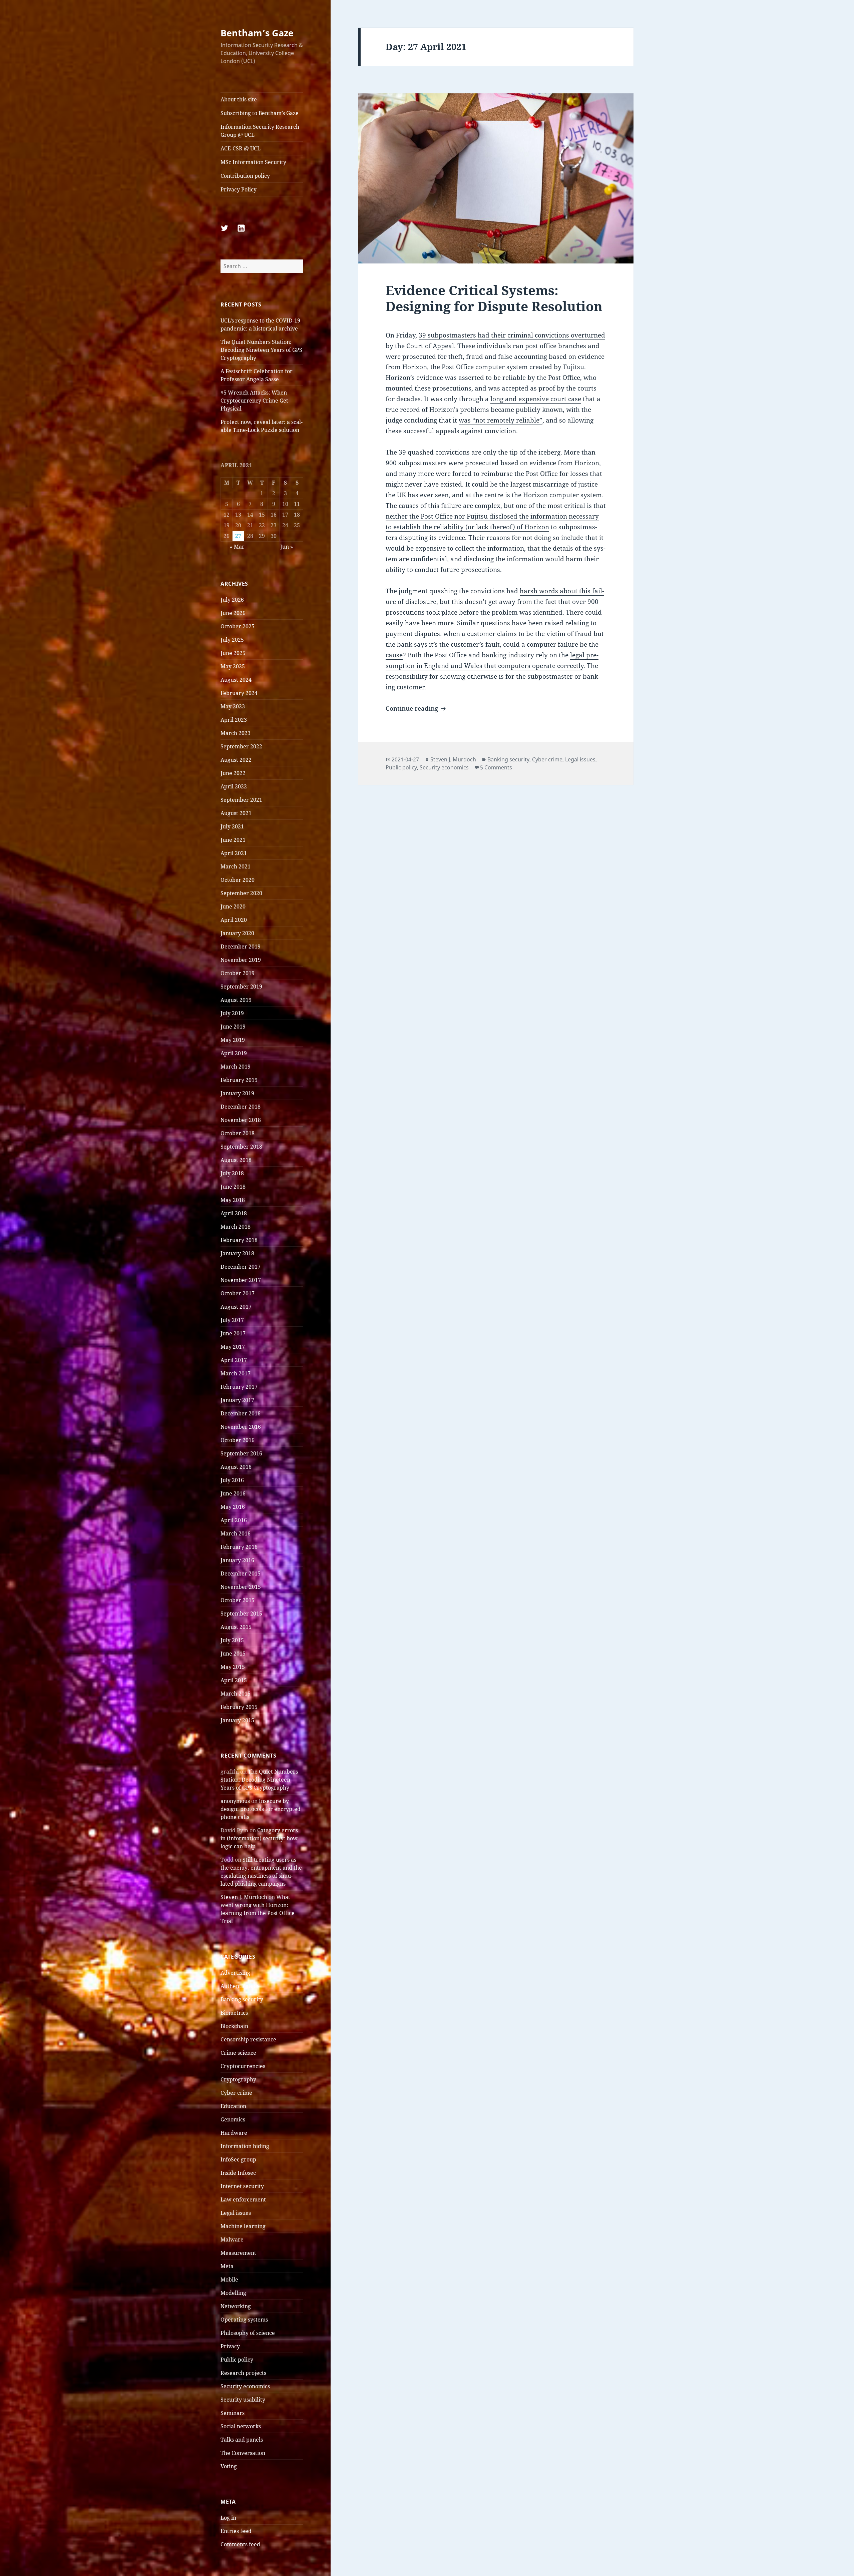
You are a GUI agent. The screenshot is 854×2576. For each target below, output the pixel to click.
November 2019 (241, 960)
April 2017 (234, 1360)
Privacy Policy (239, 189)
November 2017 (241, 1280)
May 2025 (233, 666)
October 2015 (238, 1600)
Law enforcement (243, 2199)
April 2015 (234, 1680)
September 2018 (241, 1147)
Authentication (240, 1986)
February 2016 (239, 1547)
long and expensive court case (536, 399)
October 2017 (238, 1293)
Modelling (233, 2293)
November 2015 (241, 1587)
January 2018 (237, 1253)
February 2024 (239, 693)
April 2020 (234, 920)
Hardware (234, 2133)
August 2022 (236, 760)
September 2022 (241, 746)
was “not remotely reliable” (501, 420)
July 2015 (232, 1640)
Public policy (237, 2360)
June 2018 (233, 1187)
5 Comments (496, 767)
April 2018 (234, 1213)
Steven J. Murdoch (244, 1897)
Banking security (242, 1999)
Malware (232, 2239)
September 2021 (241, 800)
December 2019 (241, 946)
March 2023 (236, 733)
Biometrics (234, 2013)
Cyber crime (236, 2093)
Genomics (233, 2119)
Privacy (230, 2346)
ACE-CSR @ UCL (241, 148)
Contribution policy (245, 176)
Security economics (245, 2386)
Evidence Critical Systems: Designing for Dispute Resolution (494, 298)
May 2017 (233, 1347)
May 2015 (233, 1667)
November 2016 (241, 1427)
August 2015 (236, 1627)
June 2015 (233, 1654)
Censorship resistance (248, 2039)
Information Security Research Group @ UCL (260, 131)
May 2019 (233, 1040)
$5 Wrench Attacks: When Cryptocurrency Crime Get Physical (254, 401)
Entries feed (236, 2531)
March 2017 (236, 1373)
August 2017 (236, 1307)
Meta (227, 2266)
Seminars (233, 2413)
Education (233, 2106)
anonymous (235, 1801)
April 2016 (234, 1520)
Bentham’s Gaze (257, 33)
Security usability (243, 2400)
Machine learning (243, 2226)
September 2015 (241, 1614)
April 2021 (234, 853)
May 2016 (233, 1507)
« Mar (237, 547)
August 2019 (236, 1000)
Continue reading (417, 708)
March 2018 (236, 1227)
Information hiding (245, 2146)
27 (238, 536)
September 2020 (241, 893)
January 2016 (237, 1560)
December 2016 (241, 1413)
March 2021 (236, 866)
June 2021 (233, 840)
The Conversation (243, 2453)
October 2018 (238, 1133)
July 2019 (232, 1013)
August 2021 (236, 813)
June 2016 (233, 1493)
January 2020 (237, 933)
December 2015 (241, 1573)
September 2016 (241, 1453)
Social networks (241, 2426)
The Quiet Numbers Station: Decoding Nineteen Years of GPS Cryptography (261, 350)
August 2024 (236, 680)
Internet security (242, 2186)
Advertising (235, 1973)
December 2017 (241, 1267)
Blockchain (234, 2026)
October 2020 (238, 880)
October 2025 (238, 626)
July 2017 (232, 1320)
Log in (228, 2518)
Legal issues (236, 2213)
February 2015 (239, 1707)
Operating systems (244, 2320)
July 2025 (232, 640)
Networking (236, 2306)
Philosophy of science (248, 2333)
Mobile (229, 2280)
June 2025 (233, 653)
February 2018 (239, 1240)
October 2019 (238, 973)
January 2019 (237, 1093)
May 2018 (233, 1200)
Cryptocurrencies (243, 2066)
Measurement (238, 2253)
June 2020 (233, 906)
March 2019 (236, 1067)
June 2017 (233, 1333)
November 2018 (241, 1120)
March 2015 (236, 1694)
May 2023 (233, 706)
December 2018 (241, 1107)
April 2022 (234, 786)
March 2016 (236, 1533)
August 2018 (236, 1160)
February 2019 (239, 1080)
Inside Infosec (238, 2173)
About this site (239, 99)
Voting (229, 2466)
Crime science (238, 2053)
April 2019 (234, 1053)
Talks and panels (242, 2440)
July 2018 (232, 1173)
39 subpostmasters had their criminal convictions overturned (512, 335)
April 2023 (234, 720)
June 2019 (233, 1027)
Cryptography (238, 2079)
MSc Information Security (253, 162)
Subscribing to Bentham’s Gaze (260, 113)
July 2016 (232, 1480)
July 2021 (232, 826)
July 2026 (232, 600)
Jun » (287, 547)
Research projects (243, 2373)
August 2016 (236, 1467)
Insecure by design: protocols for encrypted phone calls (261, 1809)
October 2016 (238, 1440)
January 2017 (237, 1400)
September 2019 (241, 987)
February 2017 (239, 1387)
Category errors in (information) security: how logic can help (259, 1838)
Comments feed (240, 2544)
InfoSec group (238, 2159)
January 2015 (237, 1720)
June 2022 (233, 773)
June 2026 (233, 613)
